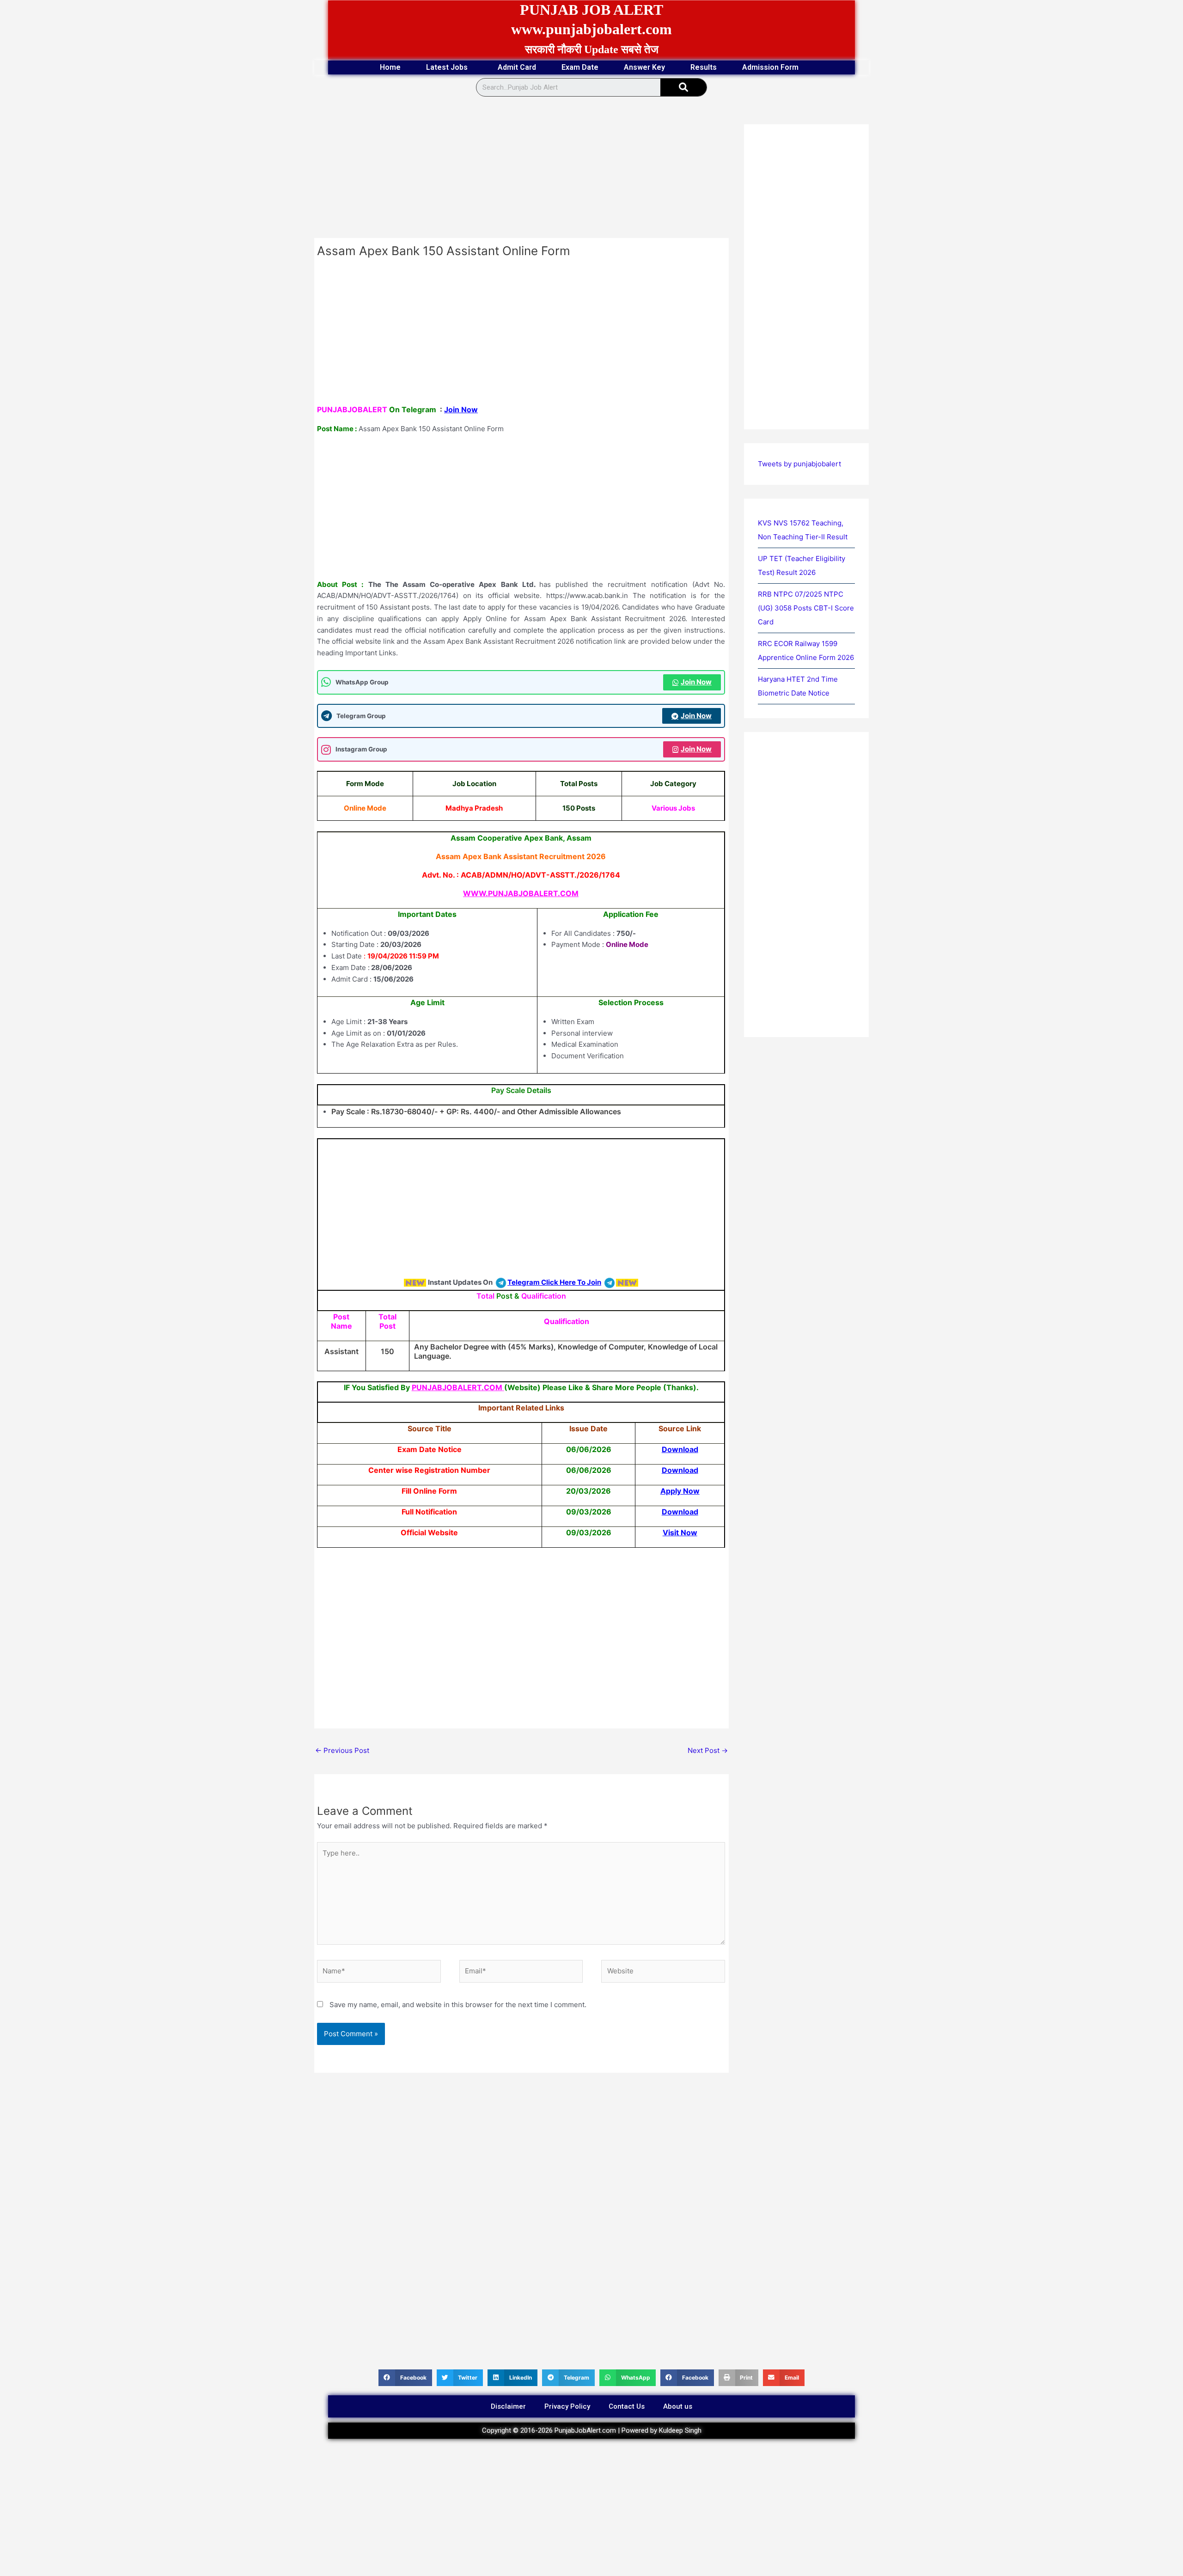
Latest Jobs (447, 67)
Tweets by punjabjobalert (799, 464)
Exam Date (580, 67)
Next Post (708, 1750)
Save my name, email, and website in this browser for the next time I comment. (458, 2005)
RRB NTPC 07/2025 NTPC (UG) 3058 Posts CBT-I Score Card (806, 608)
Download (680, 1449)
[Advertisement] (521, 170)
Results (704, 67)
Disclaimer (508, 2406)
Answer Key (644, 67)
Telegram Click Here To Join (554, 1282)
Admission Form (770, 67)
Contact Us (627, 2406)
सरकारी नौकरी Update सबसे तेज (592, 49)
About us (678, 2406)
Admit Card (517, 67)
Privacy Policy (567, 2406)
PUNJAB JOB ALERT (591, 10)
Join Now (461, 409)
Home (390, 67)
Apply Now (680, 1491)
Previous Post (342, 1750)
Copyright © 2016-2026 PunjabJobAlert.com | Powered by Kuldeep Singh (592, 2430)
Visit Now (680, 1532)
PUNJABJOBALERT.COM (457, 1387)
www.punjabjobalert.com (591, 29)
